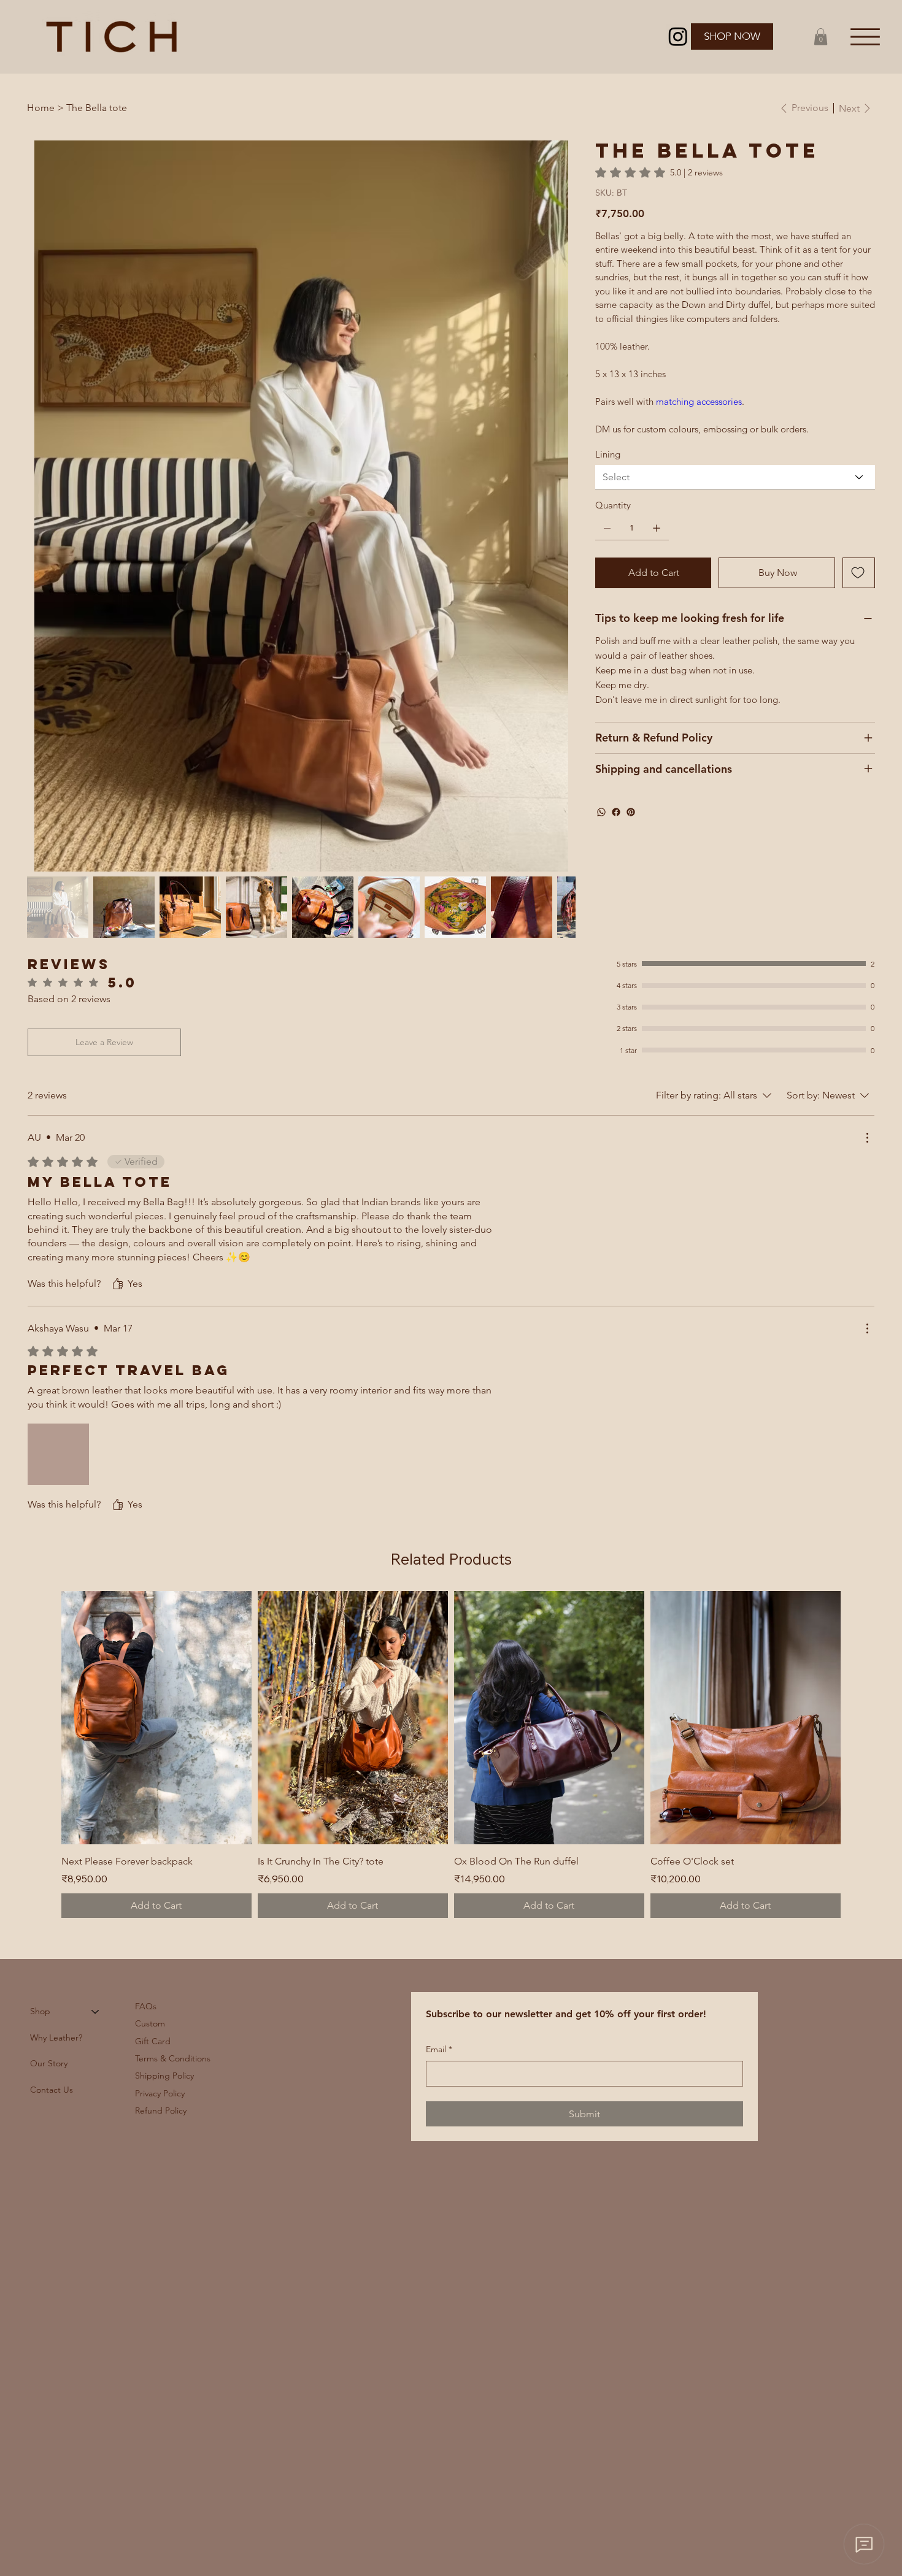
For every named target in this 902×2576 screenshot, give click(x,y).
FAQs (146, 2006)
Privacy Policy (160, 2093)
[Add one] (657, 528)
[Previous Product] (44, 1717)
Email (439, 2049)
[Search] (742, 36)
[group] (451, 1754)
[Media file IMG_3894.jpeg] (58, 1454)
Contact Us (52, 2090)
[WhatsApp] (601, 812)
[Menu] (865, 36)
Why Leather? (56, 2037)
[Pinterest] (631, 812)
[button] (821, 36)
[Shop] (96, 2011)
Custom (150, 2023)
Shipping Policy (164, 2076)
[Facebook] (616, 812)
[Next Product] (858, 1717)
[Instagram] (678, 36)
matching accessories (698, 401)
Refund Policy (161, 2110)
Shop (40, 2011)
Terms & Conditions (173, 2058)
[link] (659, 172)
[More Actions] (867, 1138)
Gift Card (153, 2041)
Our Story (49, 2063)
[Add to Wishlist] (859, 573)
